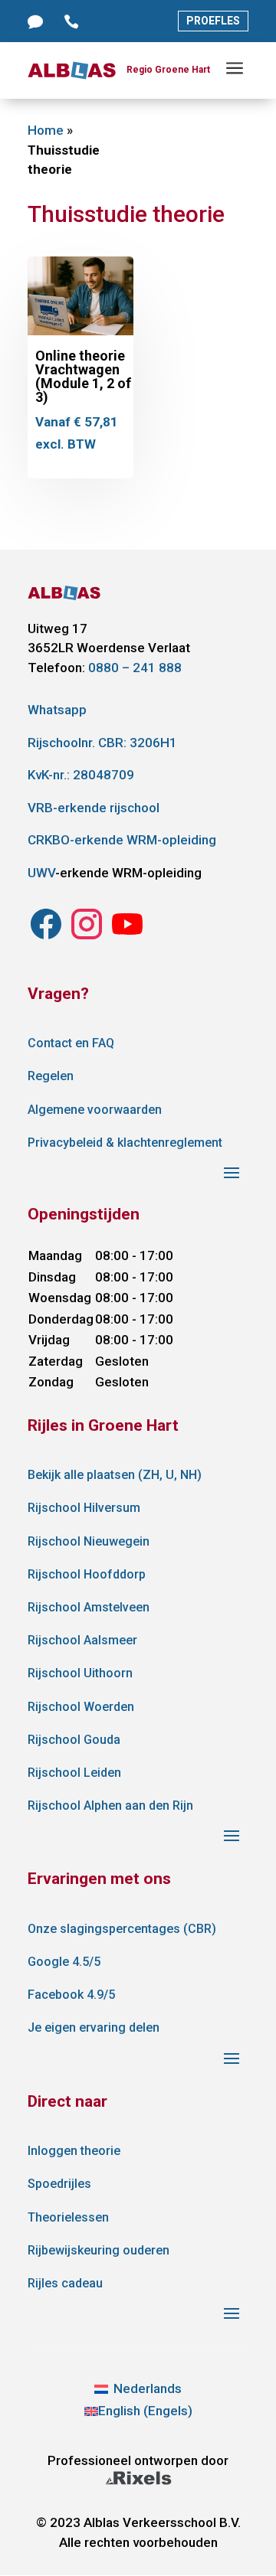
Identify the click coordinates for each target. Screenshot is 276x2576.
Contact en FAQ (71, 1043)
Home (46, 130)
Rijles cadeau (65, 2283)
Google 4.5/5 (64, 1962)
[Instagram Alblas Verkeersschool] (46, 938)
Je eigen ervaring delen (94, 2027)
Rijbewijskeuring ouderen (99, 2250)
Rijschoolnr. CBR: (102, 743)
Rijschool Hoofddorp (87, 1574)
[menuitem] (138, 2389)
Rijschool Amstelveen (89, 1607)
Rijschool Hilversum (84, 1508)
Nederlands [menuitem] (148, 2388)
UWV (41, 873)
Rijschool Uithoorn (80, 1673)
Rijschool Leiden (74, 1773)
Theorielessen (68, 2217)
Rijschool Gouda (74, 1740)
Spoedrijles (59, 2184)
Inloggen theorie (74, 2151)
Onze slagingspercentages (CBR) (122, 1929)
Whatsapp (57, 710)
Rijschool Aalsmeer (82, 1640)
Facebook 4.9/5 (71, 1995)
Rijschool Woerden (81, 1707)
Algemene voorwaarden (95, 1110)
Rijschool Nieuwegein (89, 1541)
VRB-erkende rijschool (94, 808)
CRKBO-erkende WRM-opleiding (122, 840)
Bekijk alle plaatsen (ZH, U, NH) (115, 1475)
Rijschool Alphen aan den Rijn (110, 1805)
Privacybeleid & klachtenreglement (125, 1143)
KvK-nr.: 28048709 (81, 775)
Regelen (51, 1076)
